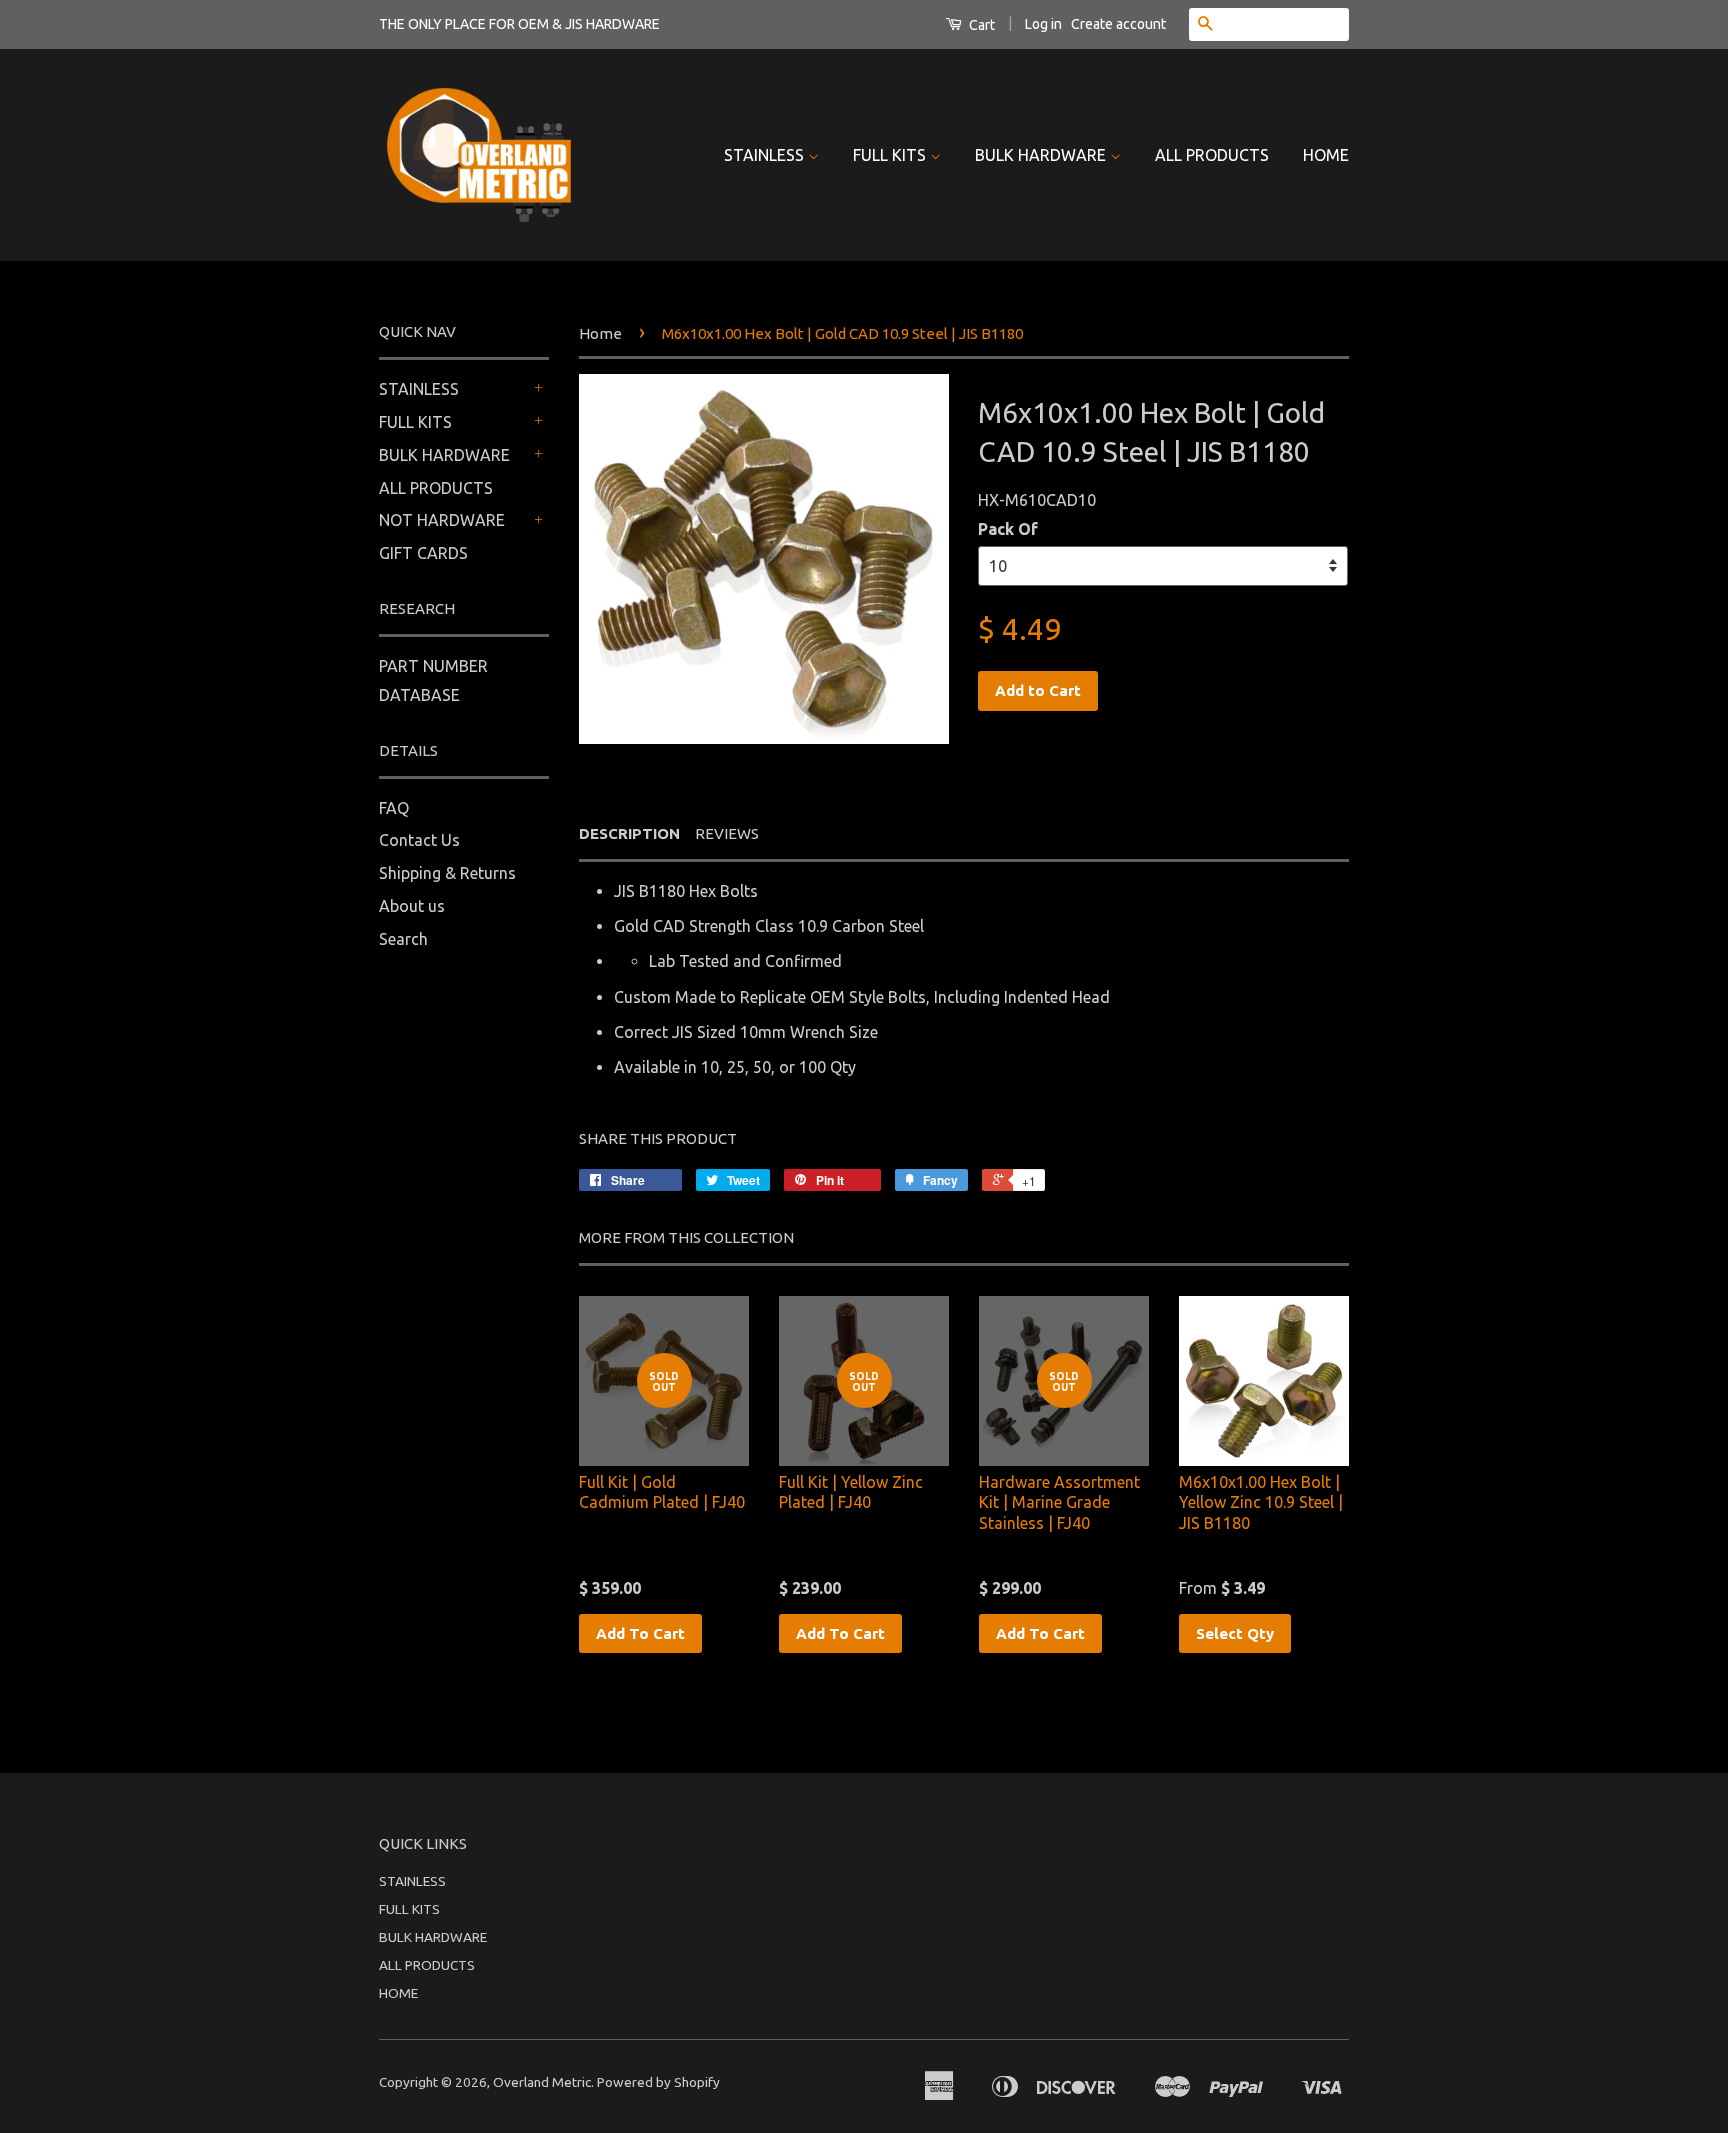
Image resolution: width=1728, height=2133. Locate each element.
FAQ (394, 808)
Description (629, 833)
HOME (1326, 155)
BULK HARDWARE (1042, 155)
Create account (1118, 24)
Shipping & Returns (447, 873)
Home (600, 333)
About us (412, 906)
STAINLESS (766, 155)
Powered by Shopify (658, 2082)
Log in (1043, 24)
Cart (980, 25)
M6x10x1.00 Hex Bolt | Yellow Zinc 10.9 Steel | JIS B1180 (1261, 1503)
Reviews (727, 833)
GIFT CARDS (423, 553)
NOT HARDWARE (442, 520)
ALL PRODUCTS (1212, 155)
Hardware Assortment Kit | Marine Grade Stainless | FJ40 (1059, 1503)
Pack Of (1008, 529)
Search (403, 939)
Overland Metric (542, 2082)
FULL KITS (891, 155)
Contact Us (419, 840)
